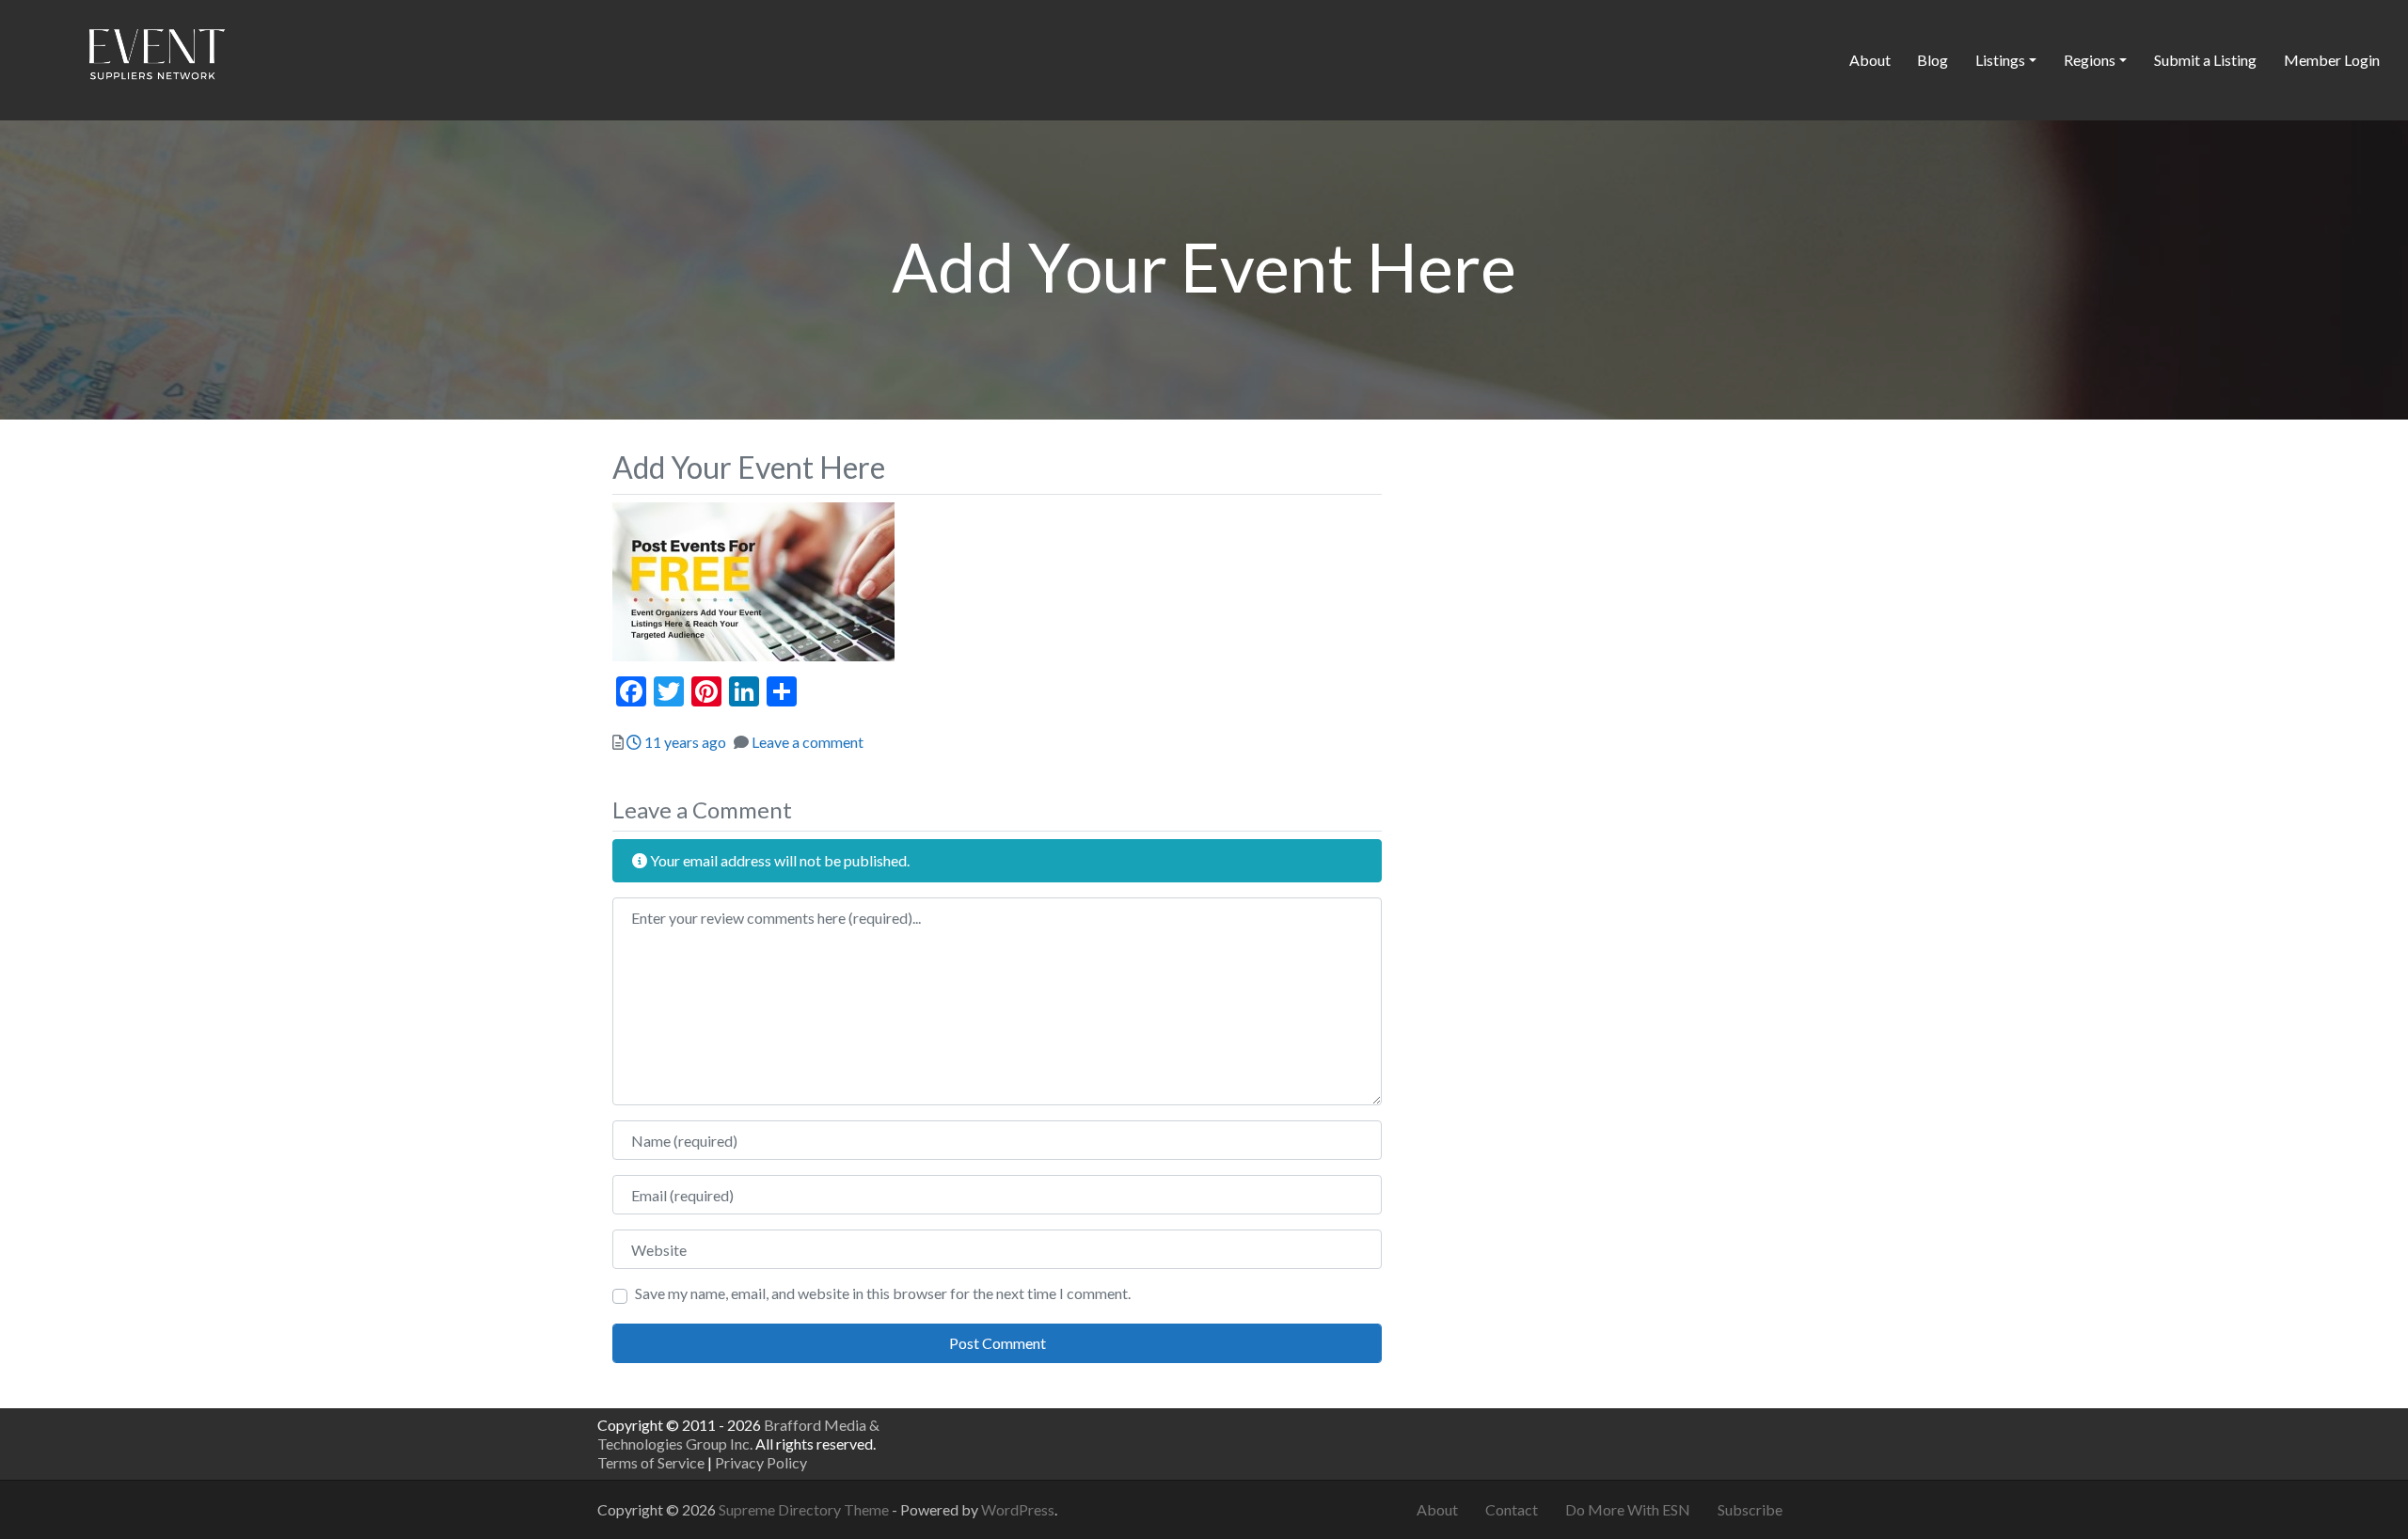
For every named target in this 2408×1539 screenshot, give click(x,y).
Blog (1933, 60)
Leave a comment (808, 742)
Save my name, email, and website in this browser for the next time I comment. (883, 1293)
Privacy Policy (761, 1462)
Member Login (2332, 60)
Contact (1512, 1509)
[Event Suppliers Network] (156, 57)
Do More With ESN (1628, 1509)
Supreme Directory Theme (805, 1509)
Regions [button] (2090, 60)
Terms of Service (651, 1462)
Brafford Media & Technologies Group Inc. (738, 1434)
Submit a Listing (2205, 60)
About (1870, 60)
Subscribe (1750, 1509)
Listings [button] (2000, 60)
